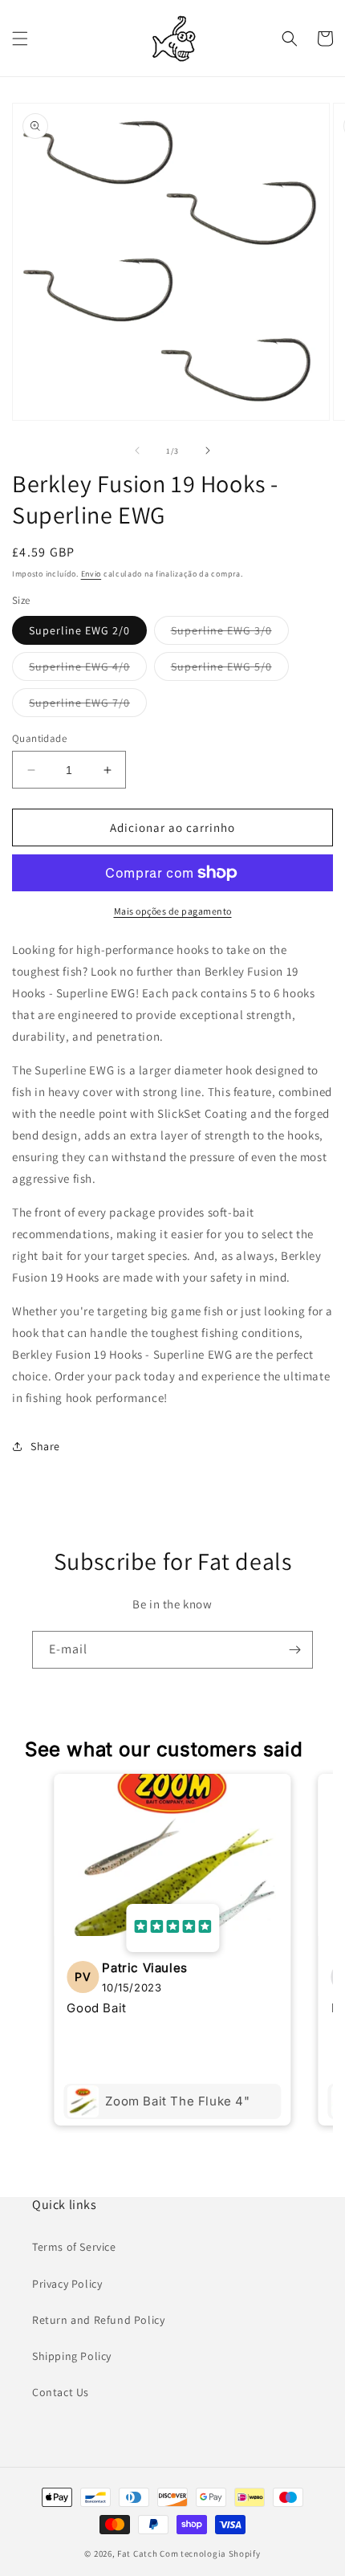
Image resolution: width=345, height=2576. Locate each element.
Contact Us (61, 2392)
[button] (20, 39)
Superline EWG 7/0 (88, 706)
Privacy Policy (67, 2284)
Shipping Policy (72, 2356)
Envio (91, 574)
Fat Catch (137, 2554)
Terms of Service (74, 2247)
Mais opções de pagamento (173, 911)
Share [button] (45, 1446)
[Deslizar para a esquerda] (137, 450)
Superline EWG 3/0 (230, 634)
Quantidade (39, 738)
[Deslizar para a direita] (208, 450)
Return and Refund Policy (98, 2320)
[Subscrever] (294, 1650)
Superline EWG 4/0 (88, 670)
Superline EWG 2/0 (79, 630)
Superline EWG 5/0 (230, 670)
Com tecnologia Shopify (210, 2554)
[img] (172, 1928)
